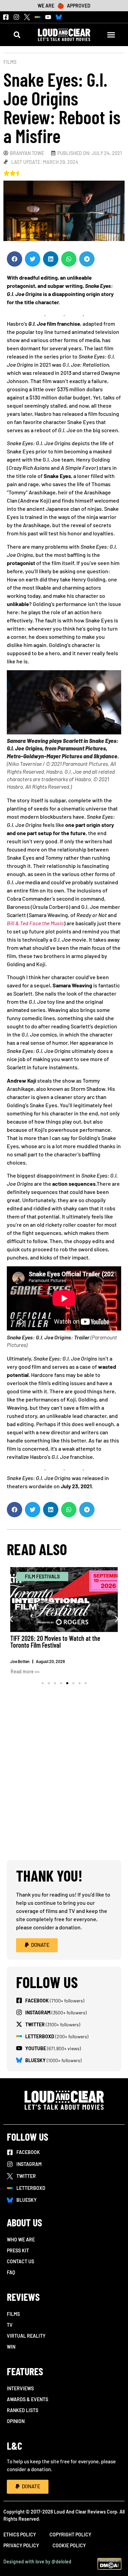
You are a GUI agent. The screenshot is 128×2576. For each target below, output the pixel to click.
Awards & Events (27, 2399)
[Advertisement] (64, 1789)
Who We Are (21, 2240)
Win (11, 2347)
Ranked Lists (23, 2410)
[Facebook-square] (6, 17)
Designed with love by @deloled (37, 2561)
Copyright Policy (70, 2535)
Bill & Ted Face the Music (35, 923)
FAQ (11, 2272)
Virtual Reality (26, 2336)
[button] (17, 35)
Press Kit (18, 2250)
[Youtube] (48, 17)
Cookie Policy (69, 2545)
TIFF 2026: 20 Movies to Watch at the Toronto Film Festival (55, 1642)
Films (10, 62)
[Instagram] (16, 17)
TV (10, 2325)
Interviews (20, 2388)
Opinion (16, 2421)
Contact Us (20, 2261)
